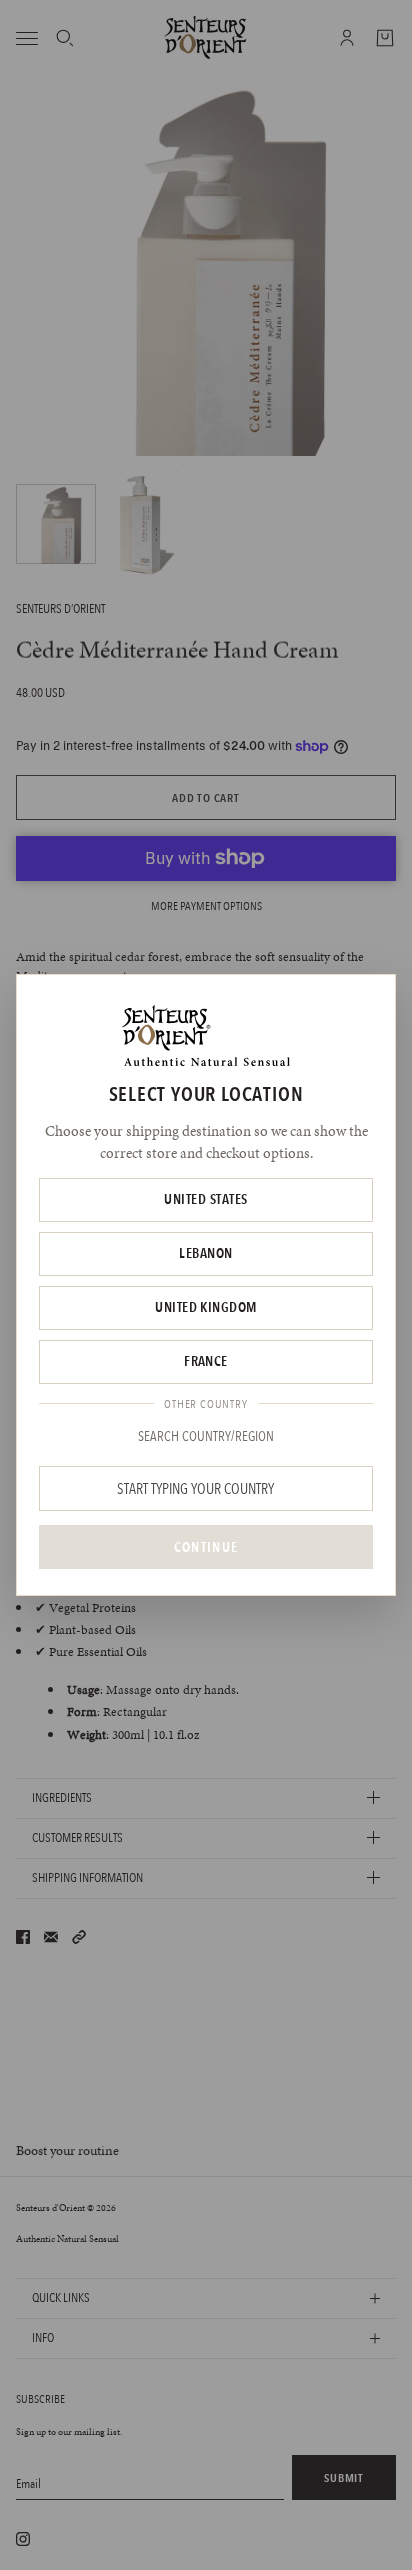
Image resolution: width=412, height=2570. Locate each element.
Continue (206, 1547)
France (206, 1361)
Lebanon (205, 1253)
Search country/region (206, 1436)
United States (205, 1199)
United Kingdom (206, 1307)
